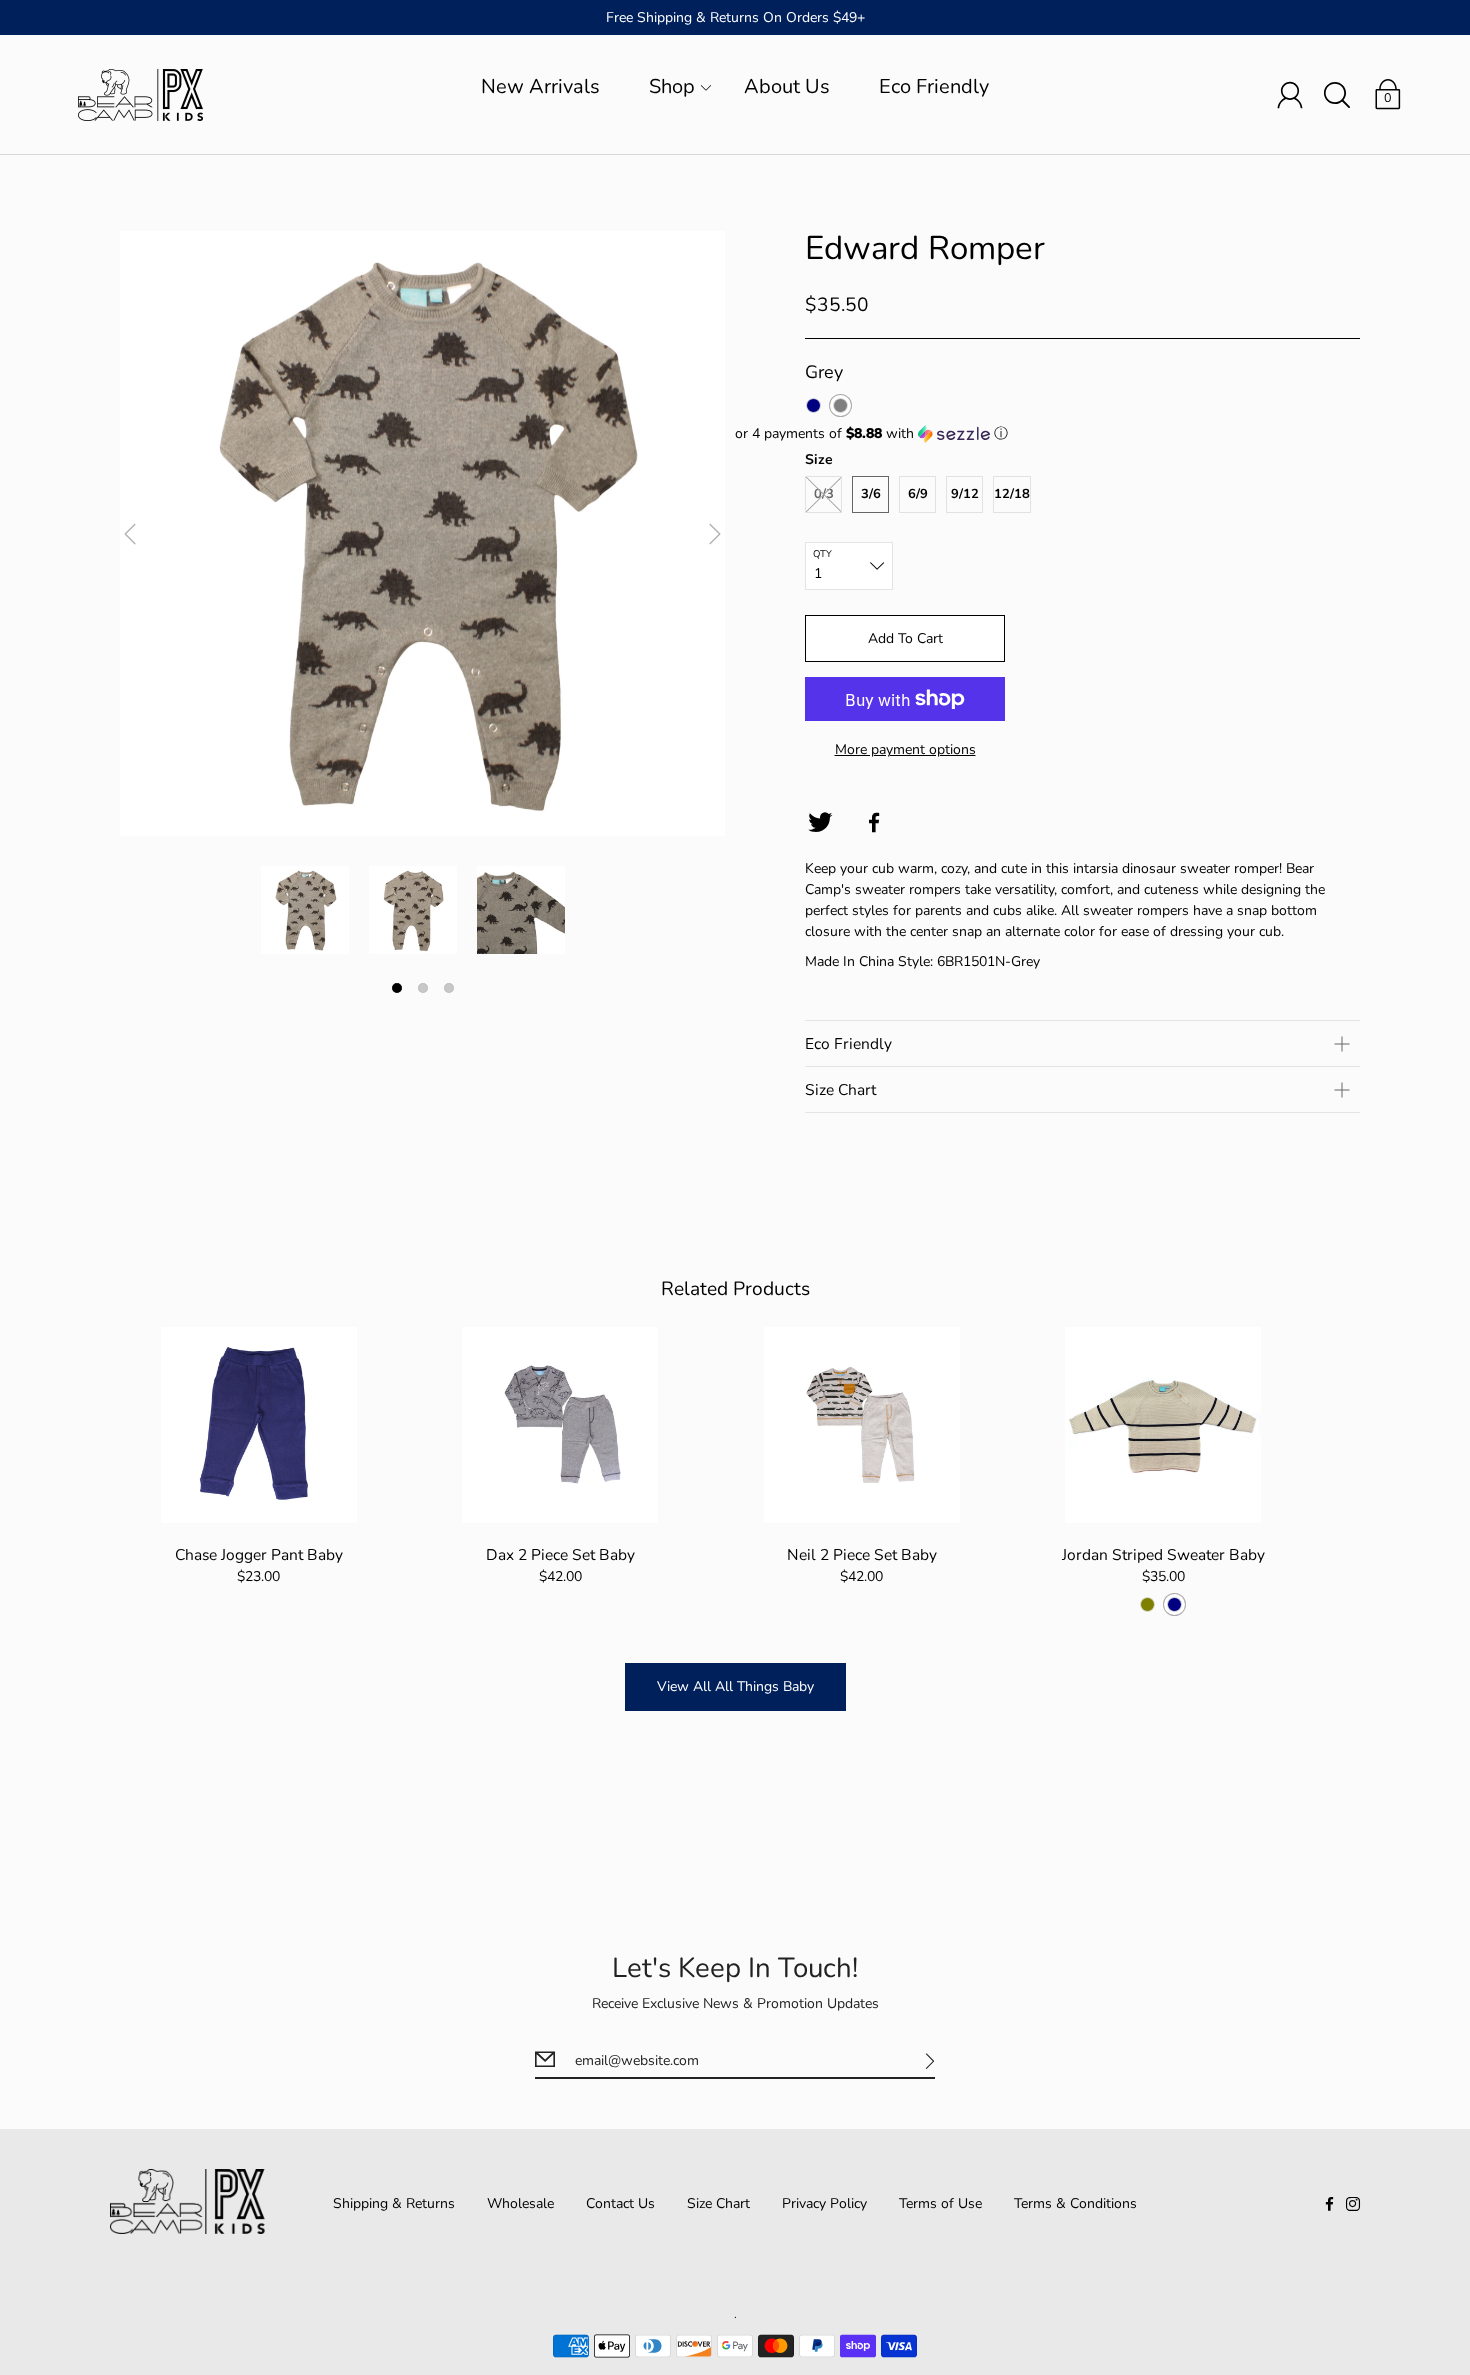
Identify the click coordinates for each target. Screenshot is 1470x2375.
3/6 (871, 494)
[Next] (715, 534)
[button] (1047, 433)
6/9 (918, 494)
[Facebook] (874, 823)
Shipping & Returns (394, 2203)
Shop (672, 86)
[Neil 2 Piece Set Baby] (861, 1425)
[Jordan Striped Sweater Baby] (1162, 1425)
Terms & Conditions (1075, 2203)
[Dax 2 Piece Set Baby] (560, 1425)
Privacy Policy (824, 2203)
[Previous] (130, 534)
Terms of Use (940, 2203)
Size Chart (718, 2203)
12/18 (1012, 494)
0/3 (824, 494)
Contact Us (620, 2203)
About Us (787, 86)
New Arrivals (540, 86)
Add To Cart (905, 638)
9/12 (965, 494)
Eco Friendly (934, 86)
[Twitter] (820, 823)
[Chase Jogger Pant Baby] (258, 1425)
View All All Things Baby (735, 1686)
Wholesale (520, 2203)
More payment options (905, 749)
